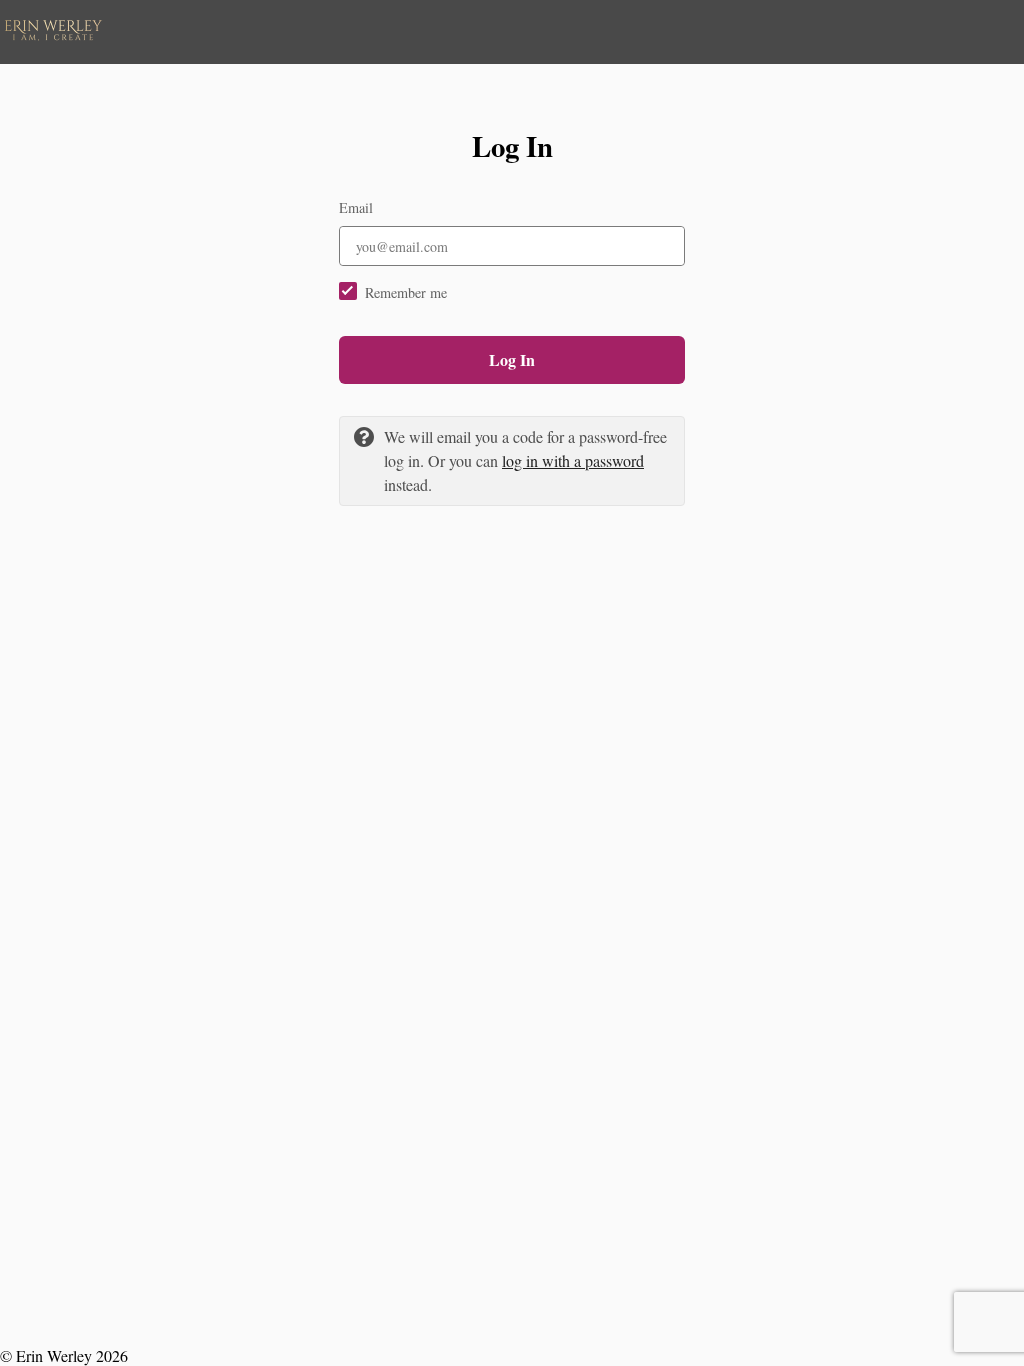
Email (356, 207)
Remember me (406, 292)
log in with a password (573, 460)
